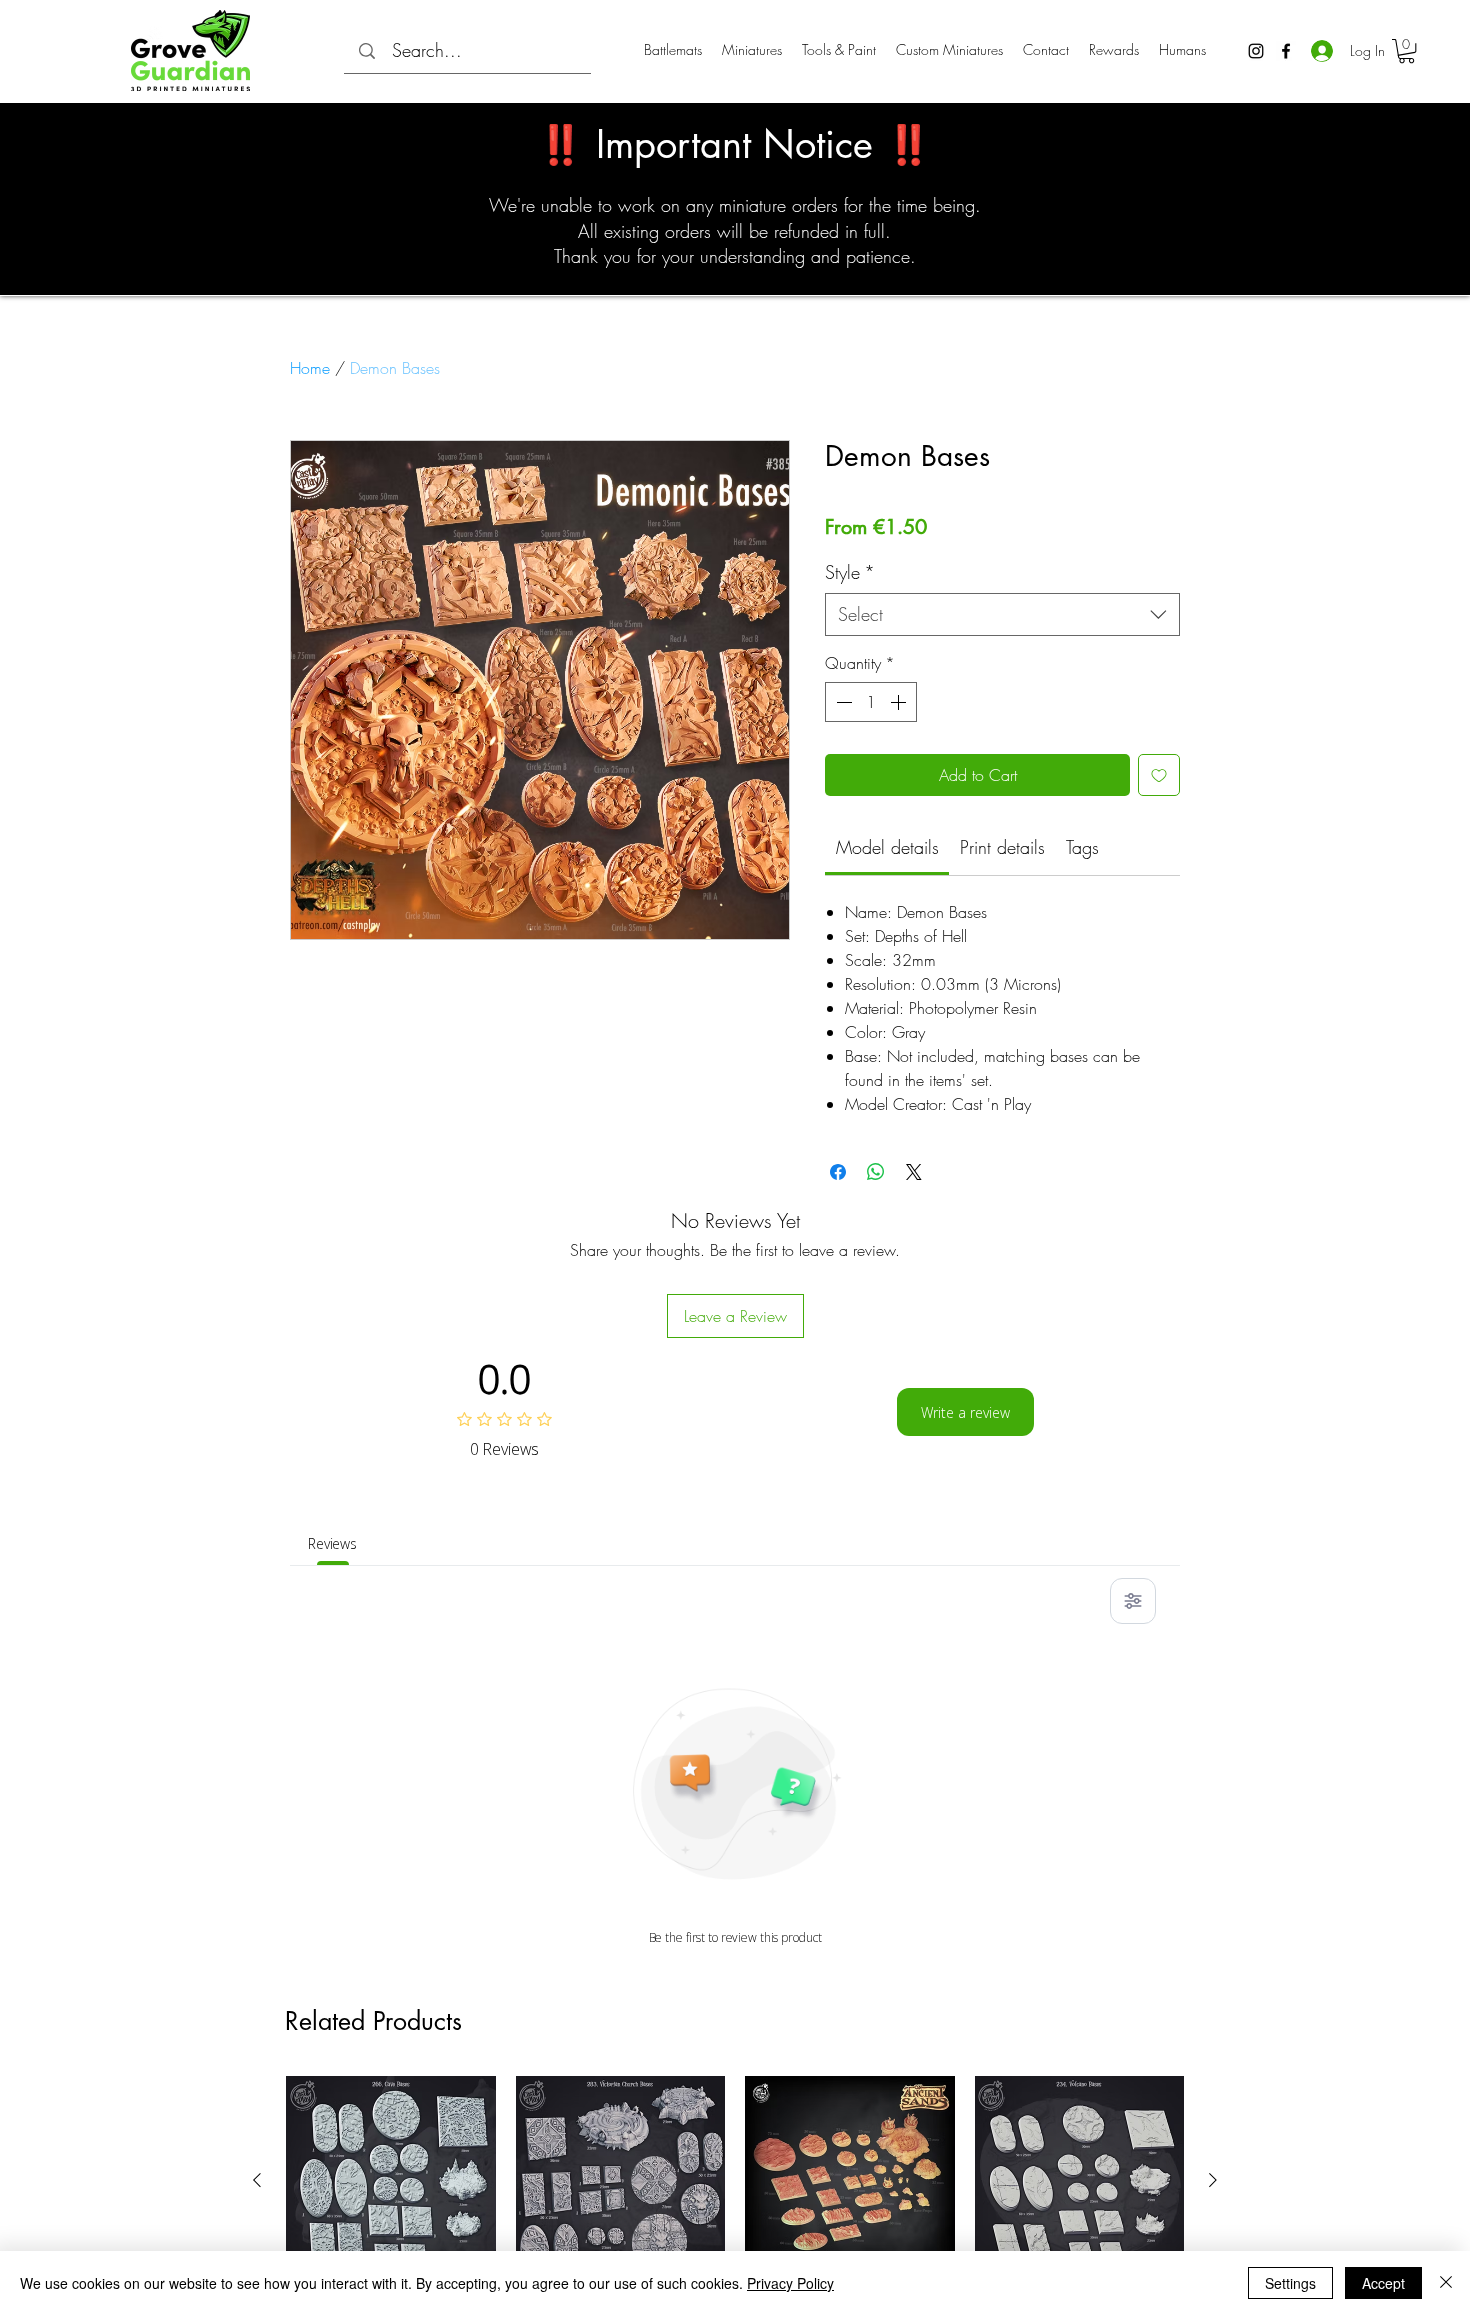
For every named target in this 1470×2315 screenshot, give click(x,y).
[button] (1406, 51)
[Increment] (900, 702)
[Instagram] (1256, 51)
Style (850, 572)
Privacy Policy (790, 2283)
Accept (1383, 2283)
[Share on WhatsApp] (876, 1172)
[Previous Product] (257, 2180)
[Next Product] (1213, 2180)
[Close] (1446, 2283)
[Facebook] (1286, 51)
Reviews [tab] (332, 1543)
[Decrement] (842, 702)
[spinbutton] (871, 702)
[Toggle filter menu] (1133, 1601)
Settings (1290, 2283)
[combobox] (1002, 614)
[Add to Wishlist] (1159, 775)
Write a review (965, 1412)
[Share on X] (914, 1172)
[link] (887, 847)
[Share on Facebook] (838, 1172)
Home (310, 368)
